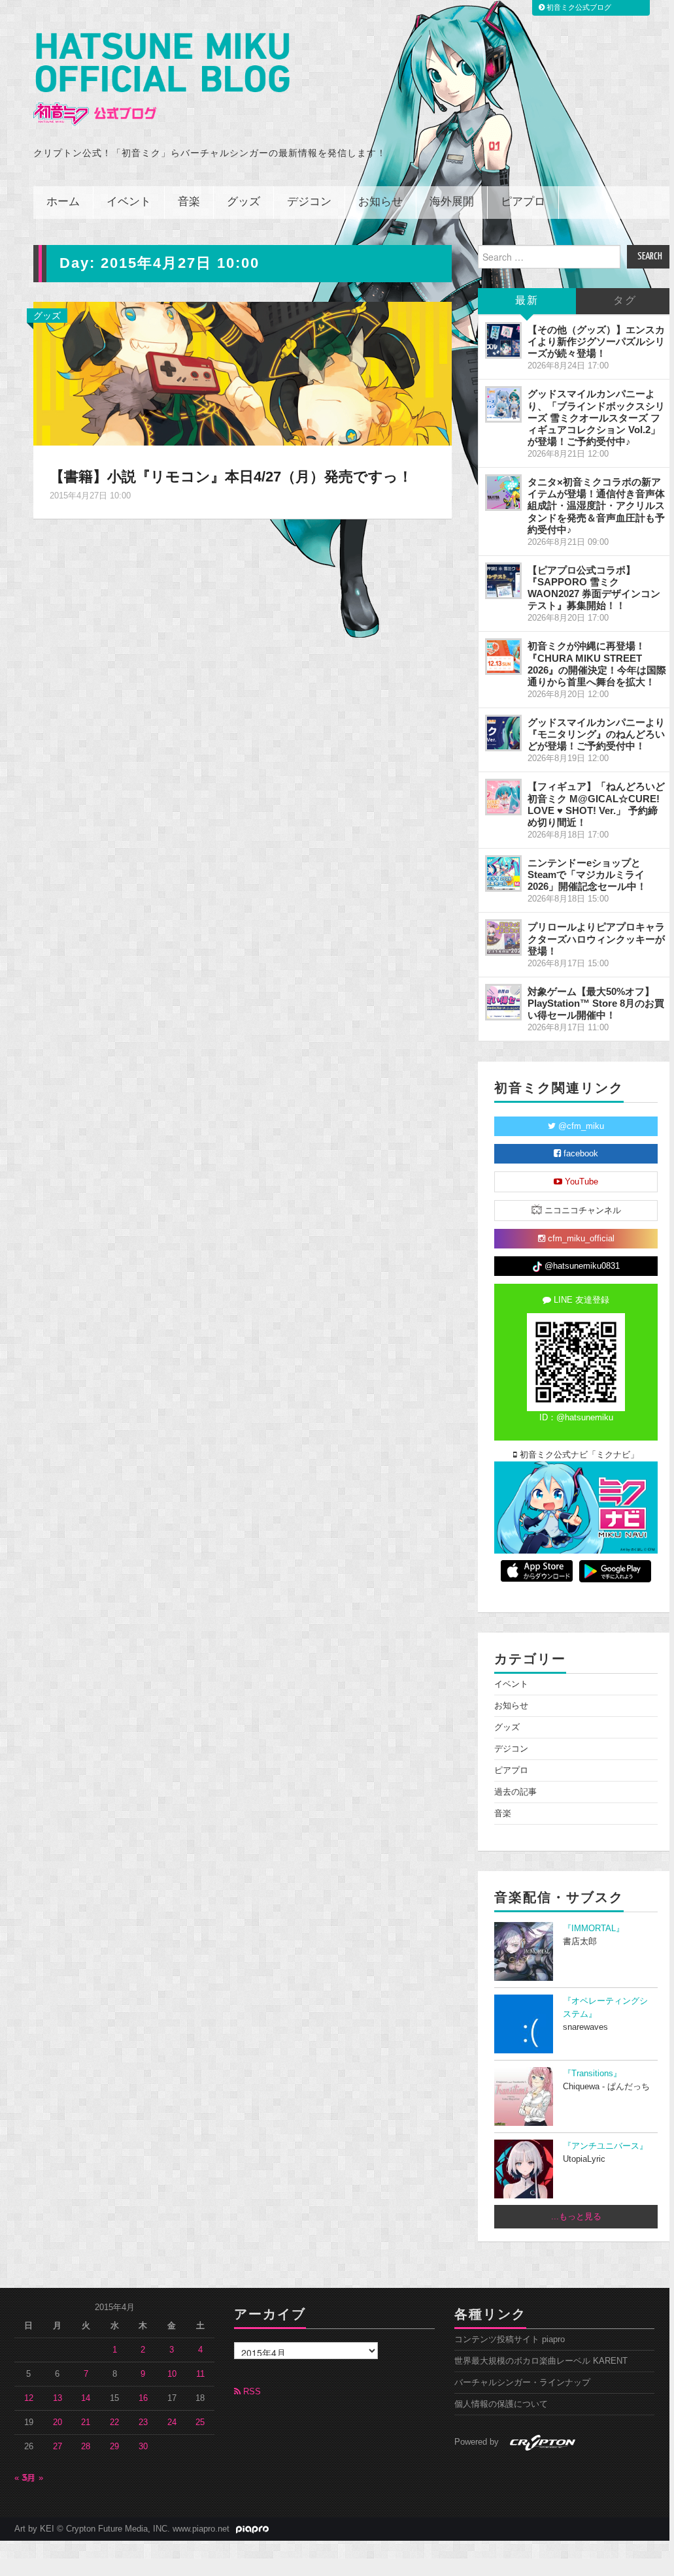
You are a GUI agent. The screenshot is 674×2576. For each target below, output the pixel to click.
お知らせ (380, 202)
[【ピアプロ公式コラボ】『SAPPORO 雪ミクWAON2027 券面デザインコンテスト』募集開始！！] (503, 581)
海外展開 (452, 202)
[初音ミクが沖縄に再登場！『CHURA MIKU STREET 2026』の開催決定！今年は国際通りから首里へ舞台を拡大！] (503, 657)
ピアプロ (523, 202)
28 (86, 2447)
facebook (580, 1154)
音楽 (189, 202)
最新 (527, 301)
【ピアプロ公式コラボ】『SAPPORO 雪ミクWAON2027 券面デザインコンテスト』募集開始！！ (594, 588)
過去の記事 (515, 1792)
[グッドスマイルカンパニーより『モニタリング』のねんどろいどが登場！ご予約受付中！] (503, 733)
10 (172, 2374)
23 (143, 2422)
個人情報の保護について (501, 2404)
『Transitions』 (592, 2074)
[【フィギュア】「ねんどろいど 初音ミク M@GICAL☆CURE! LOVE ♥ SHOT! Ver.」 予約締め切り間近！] (503, 797)
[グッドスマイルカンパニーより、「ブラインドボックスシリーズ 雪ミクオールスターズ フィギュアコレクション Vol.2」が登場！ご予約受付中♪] (503, 404)
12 (29, 2398)
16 (143, 2398)
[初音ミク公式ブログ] (161, 79)
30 (143, 2447)
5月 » (33, 2478)
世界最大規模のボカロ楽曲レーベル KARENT (541, 2361)
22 (114, 2422)
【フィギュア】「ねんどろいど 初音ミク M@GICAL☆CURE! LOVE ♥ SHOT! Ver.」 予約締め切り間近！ (596, 804)
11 (200, 2374)
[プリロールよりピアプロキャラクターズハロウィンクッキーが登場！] (503, 937)
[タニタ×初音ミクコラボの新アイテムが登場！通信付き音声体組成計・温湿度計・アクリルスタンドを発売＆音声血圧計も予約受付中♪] (503, 493)
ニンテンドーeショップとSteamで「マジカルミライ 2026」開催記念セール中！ (587, 874)
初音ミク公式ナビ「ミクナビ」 (578, 1455)
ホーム (63, 202)
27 (58, 2447)
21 (86, 2422)
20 (58, 2422)
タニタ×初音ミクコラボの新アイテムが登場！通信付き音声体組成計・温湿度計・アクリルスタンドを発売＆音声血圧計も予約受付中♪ (596, 506)
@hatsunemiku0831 (581, 1266)
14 (86, 2398)
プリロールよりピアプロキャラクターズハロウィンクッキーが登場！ (596, 938)
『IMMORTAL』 (594, 1929)
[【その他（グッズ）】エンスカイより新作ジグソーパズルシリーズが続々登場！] (503, 340)
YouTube (580, 1182)
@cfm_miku (580, 1126)
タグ (625, 301)
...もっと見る (576, 2217)
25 (200, 2422)
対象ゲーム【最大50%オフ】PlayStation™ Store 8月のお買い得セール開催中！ (596, 1003)
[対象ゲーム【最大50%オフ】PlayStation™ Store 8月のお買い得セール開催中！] (503, 1002)
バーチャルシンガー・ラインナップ (522, 2383)
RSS (251, 2392)
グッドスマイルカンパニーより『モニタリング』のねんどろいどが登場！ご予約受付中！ (596, 734)
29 (114, 2447)
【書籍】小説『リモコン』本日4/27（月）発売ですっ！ (231, 477)
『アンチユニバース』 (605, 2146)
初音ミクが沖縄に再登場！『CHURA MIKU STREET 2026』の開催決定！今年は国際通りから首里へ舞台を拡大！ (597, 663)
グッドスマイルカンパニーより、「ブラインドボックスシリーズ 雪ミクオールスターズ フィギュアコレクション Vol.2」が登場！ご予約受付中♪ (596, 417)
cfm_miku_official (580, 1239)
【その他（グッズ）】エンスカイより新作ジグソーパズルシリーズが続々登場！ (596, 341)
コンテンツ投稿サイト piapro (510, 2340)
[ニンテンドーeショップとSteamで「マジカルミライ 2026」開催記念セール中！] (503, 873)
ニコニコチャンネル (581, 1211)
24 (172, 2422)
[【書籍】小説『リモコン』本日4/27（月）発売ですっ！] (243, 373)
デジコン (309, 202)
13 (58, 2398)
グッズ (244, 202)
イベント (129, 202)
